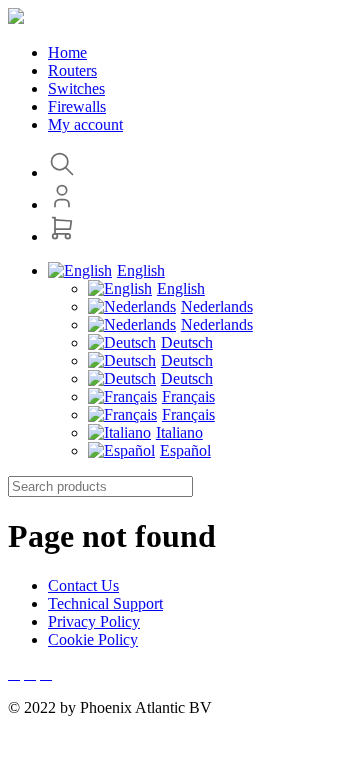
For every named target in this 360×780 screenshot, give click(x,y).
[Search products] (62, 172)
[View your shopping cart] (62, 236)
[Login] (62, 204)
